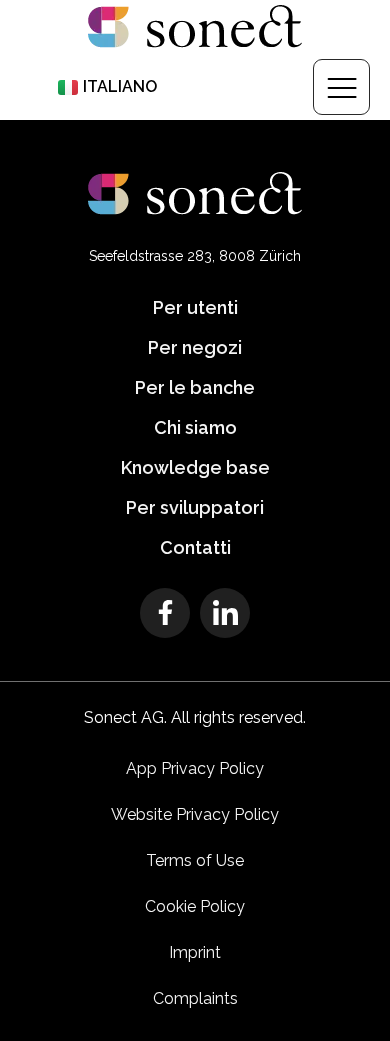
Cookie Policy (195, 906)
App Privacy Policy (195, 768)
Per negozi (195, 347)
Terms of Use (195, 860)
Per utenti (195, 307)
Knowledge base (195, 467)
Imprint (195, 952)
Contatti (195, 547)
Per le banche (195, 387)
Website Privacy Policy (195, 814)
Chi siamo (195, 427)
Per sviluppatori (195, 507)
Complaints (195, 998)
